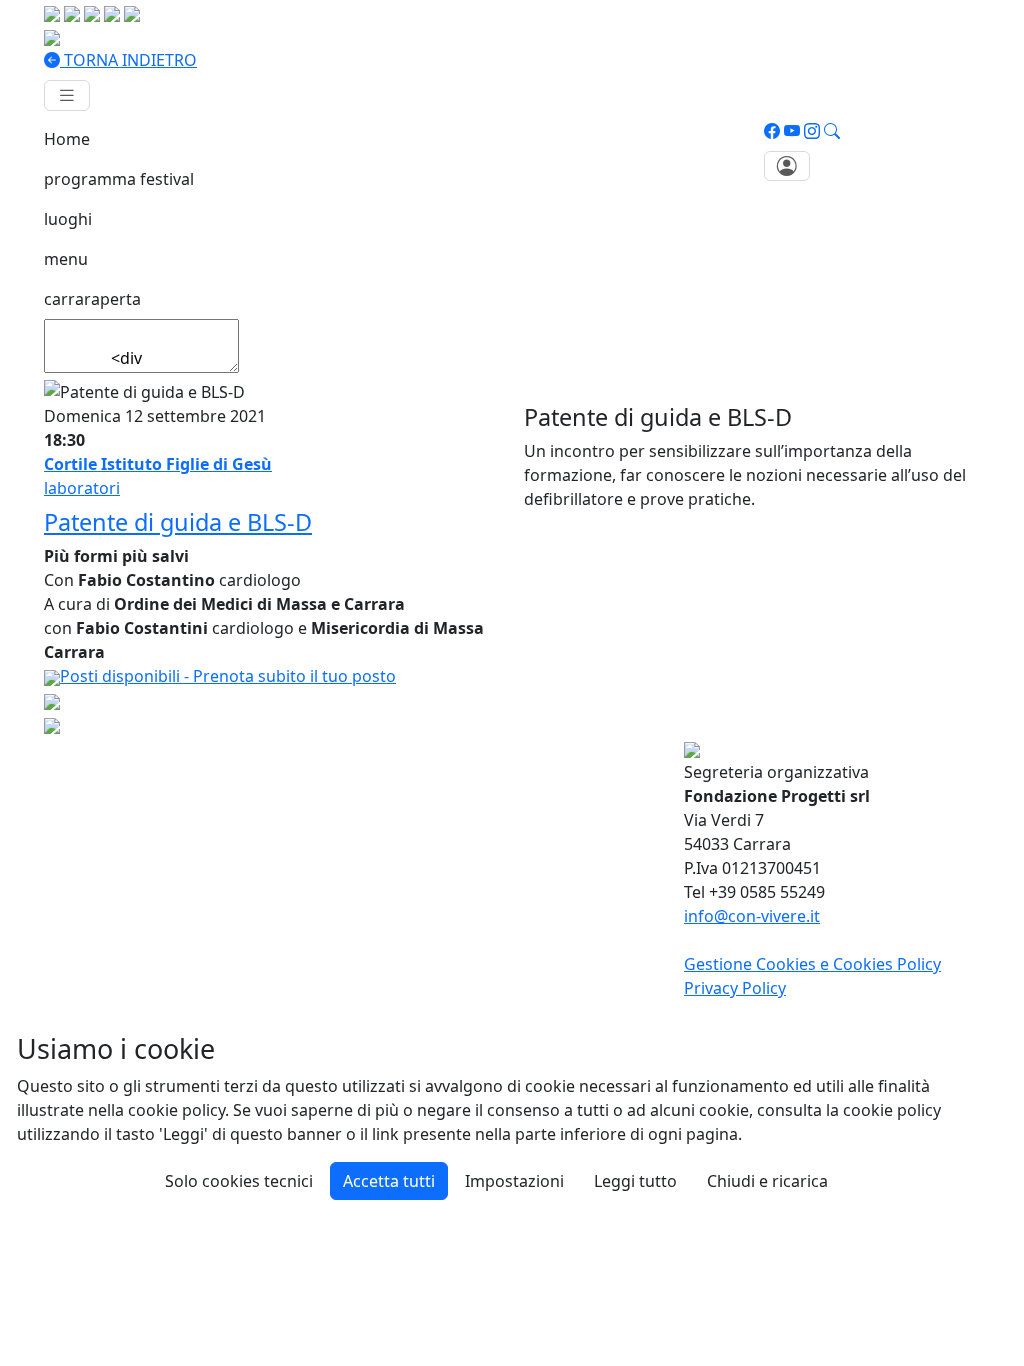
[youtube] (792, 131)
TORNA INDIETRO (128, 60)
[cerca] (832, 131)
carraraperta (92, 299)
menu (66, 259)
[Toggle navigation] (67, 95)
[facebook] (772, 131)
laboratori (82, 488)
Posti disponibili (228, 676)
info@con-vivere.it (752, 916)
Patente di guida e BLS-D (178, 522)
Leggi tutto (635, 1181)
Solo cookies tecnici (239, 1181)
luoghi (68, 219)
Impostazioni (514, 1181)
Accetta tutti (389, 1181)
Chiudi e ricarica (767, 1181)
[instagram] (812, 131)
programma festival (119, 179)
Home (67, 139)
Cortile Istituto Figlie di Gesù (158, 464)
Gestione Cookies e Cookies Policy (812, 964)
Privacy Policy (735, 988)
